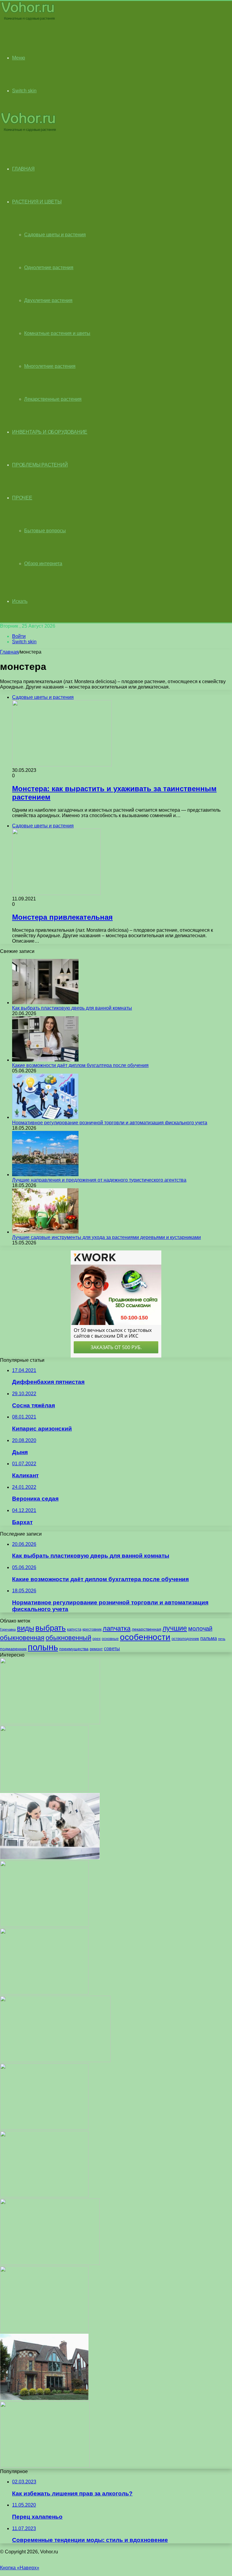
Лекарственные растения (53, 399)
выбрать (51, 1628)
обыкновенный (68, 1638)
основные (110, 1639)
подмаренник (13, 1649)
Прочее (22, 498)
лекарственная (147, 1629)
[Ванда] (50, 1723)
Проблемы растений (40, 465)
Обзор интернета (43, 564)
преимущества (74, 1649)
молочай (200, 1629)
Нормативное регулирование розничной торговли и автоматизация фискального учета (110, 1123)
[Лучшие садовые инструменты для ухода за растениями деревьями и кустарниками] (45, 1232)
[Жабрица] (44, 2128)
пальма (209, 1638)
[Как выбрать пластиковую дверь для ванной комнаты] (45, 1003)
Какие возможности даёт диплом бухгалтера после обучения (80, 1065)
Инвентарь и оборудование (50, 432)
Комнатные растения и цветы (57, 333)
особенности (145, 1637)
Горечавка (8, 1629)
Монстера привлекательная (62, 917)
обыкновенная (22, 1638)
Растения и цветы (37, 202)
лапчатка (117, 1628)
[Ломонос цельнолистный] (44, 1790)
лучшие (175, 1628)
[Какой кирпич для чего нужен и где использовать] (44, 2398)
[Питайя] (45, 2466)
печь (222, 1639)
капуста (74, 1629)
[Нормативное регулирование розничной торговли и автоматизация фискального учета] (45, 1117)
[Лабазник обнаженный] (44, 2196)
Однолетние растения (49, 267)
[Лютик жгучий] (44, 1925)
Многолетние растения (50, 366)
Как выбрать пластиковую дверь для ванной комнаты (72, 1008)
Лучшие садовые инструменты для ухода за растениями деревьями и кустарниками (106, 1237)
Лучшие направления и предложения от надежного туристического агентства (99, 1180)
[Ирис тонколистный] (44, 1993)
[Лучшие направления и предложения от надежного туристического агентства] (45, 1175)
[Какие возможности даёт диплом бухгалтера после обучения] (45, 1060)
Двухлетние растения (48, 300)
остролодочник (185, 1639)
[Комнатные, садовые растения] (28, 20)
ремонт (96, 1649)
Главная (9, 652)
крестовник (92, 1629)
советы (112, 1649)
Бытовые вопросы (45, 531)
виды (26, 1628)
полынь (43, 1647)
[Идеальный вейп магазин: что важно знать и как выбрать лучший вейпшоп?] (55, 2060)
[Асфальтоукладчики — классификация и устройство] (50, 2263)
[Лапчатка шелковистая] (44, 2331)
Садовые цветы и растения (55, 235)
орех (97, 1639)
